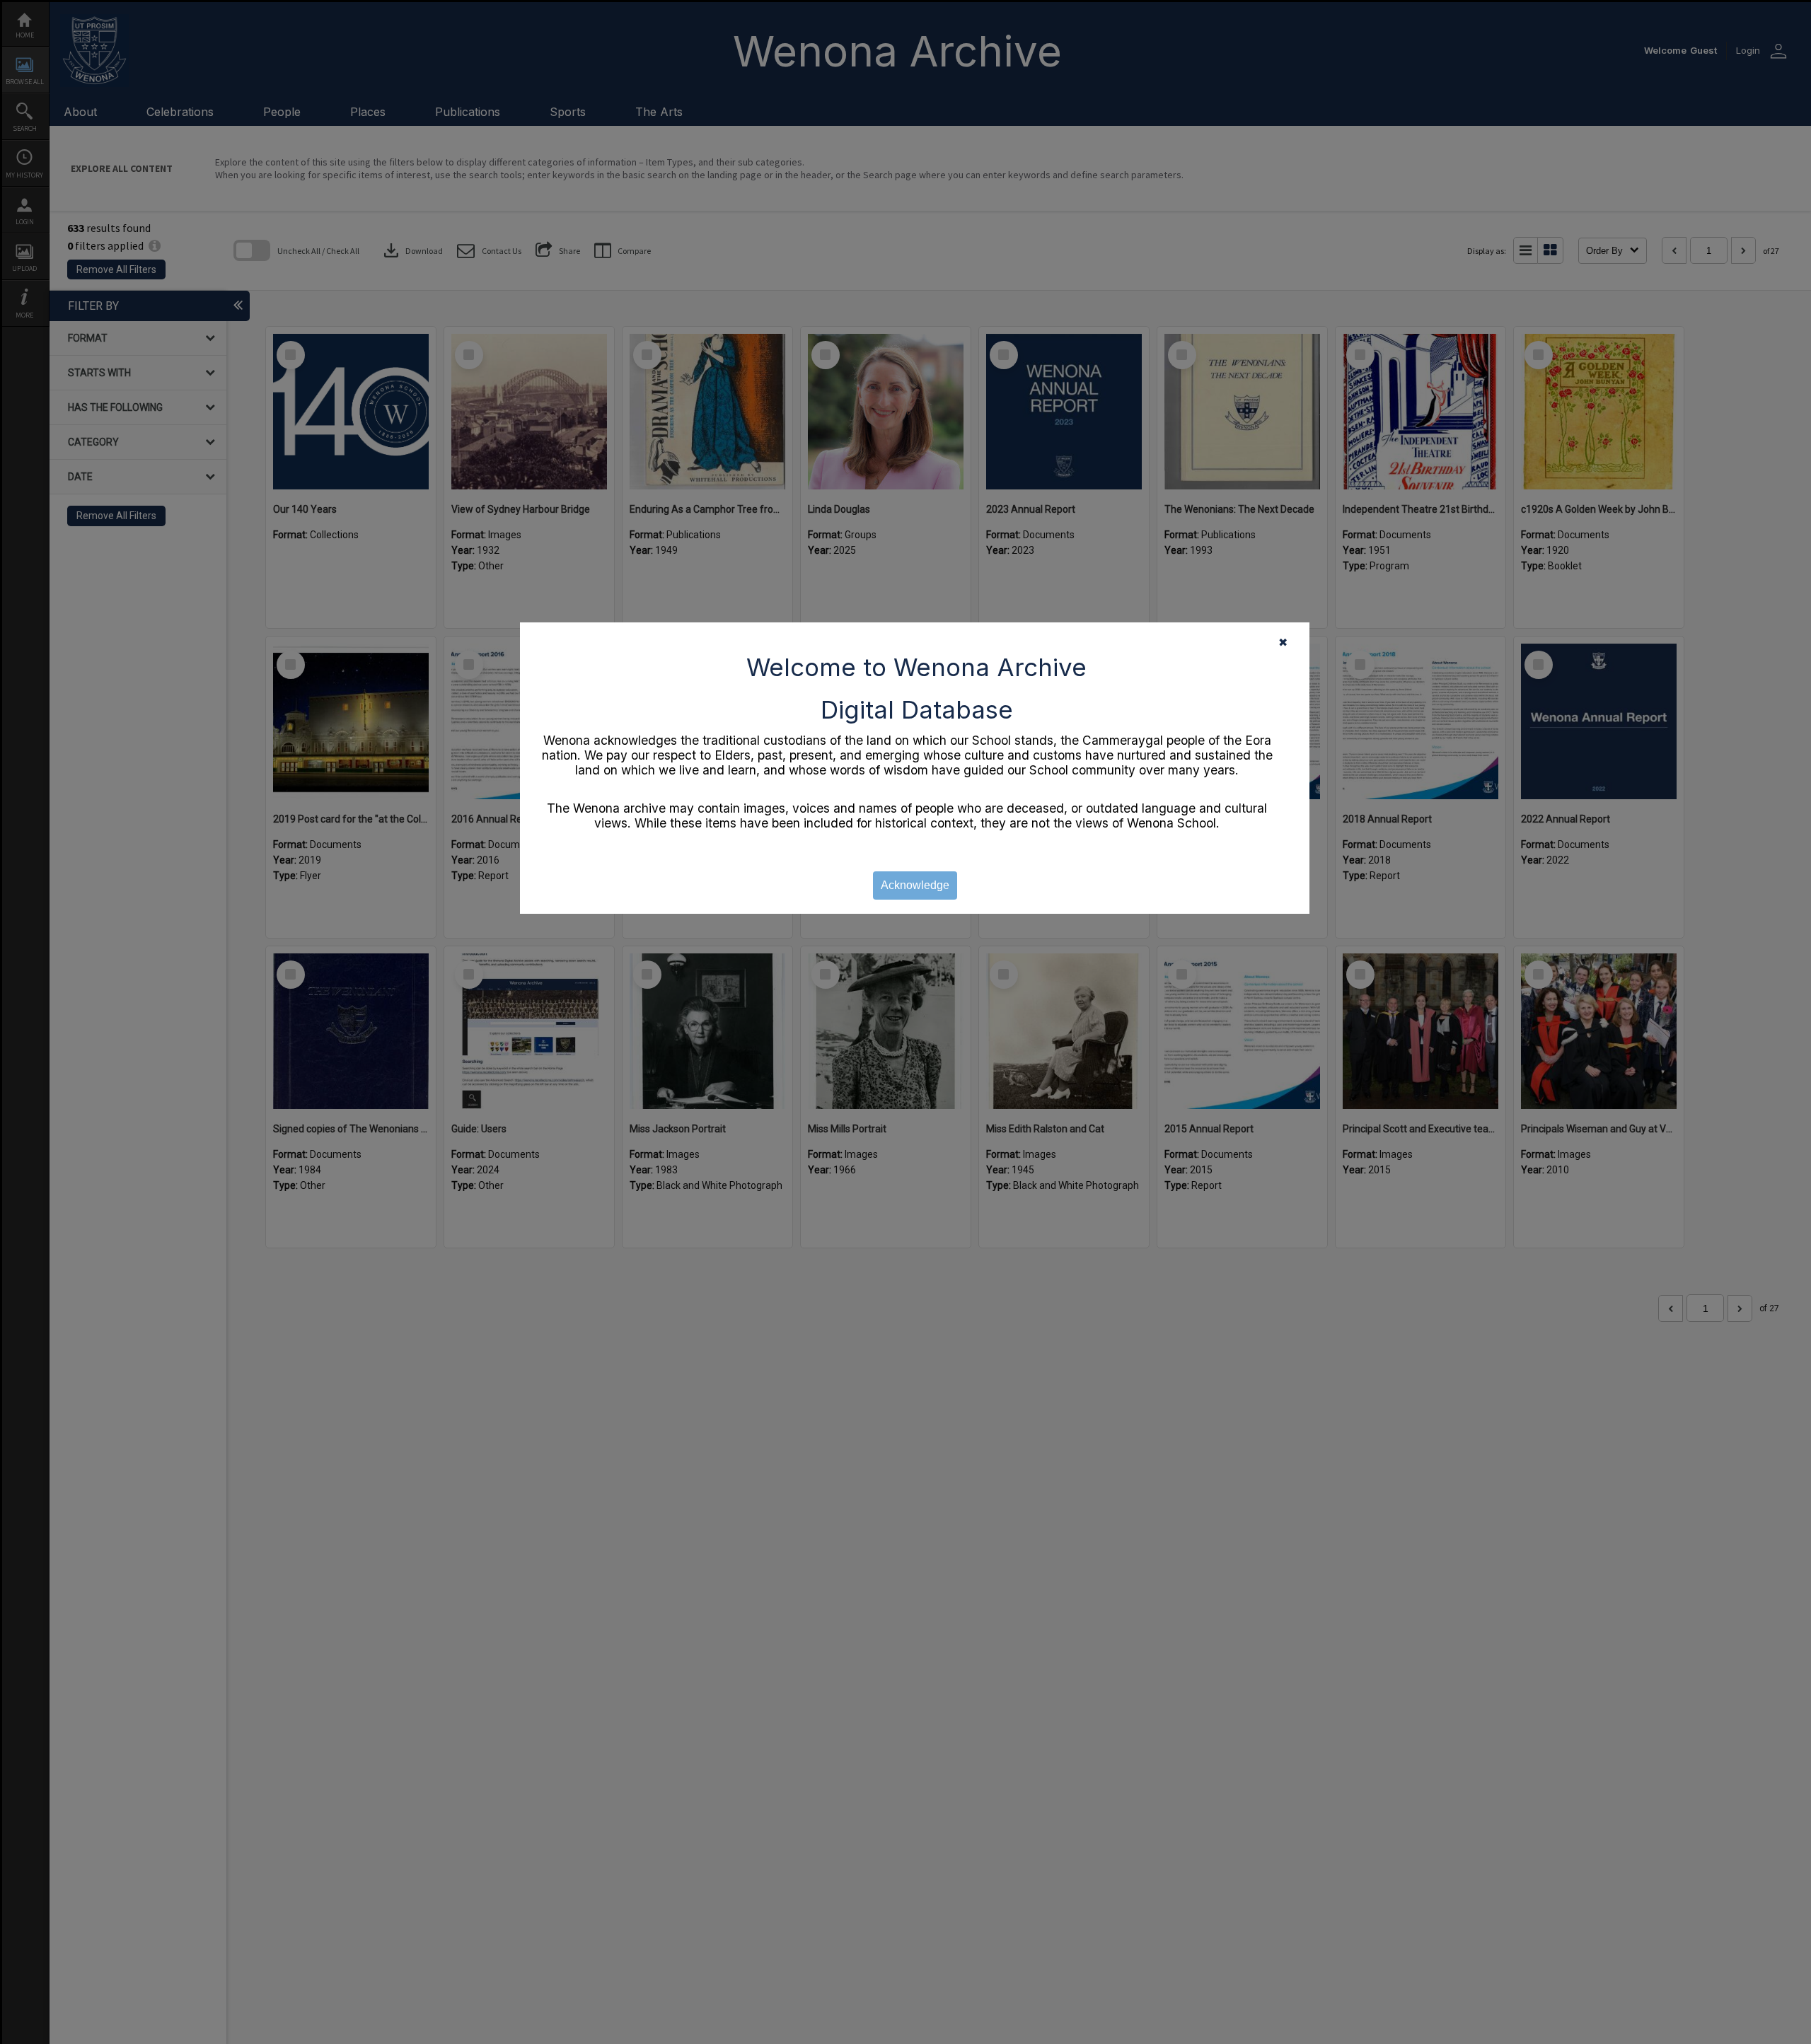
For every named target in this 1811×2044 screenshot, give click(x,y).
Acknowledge (915, 885)
